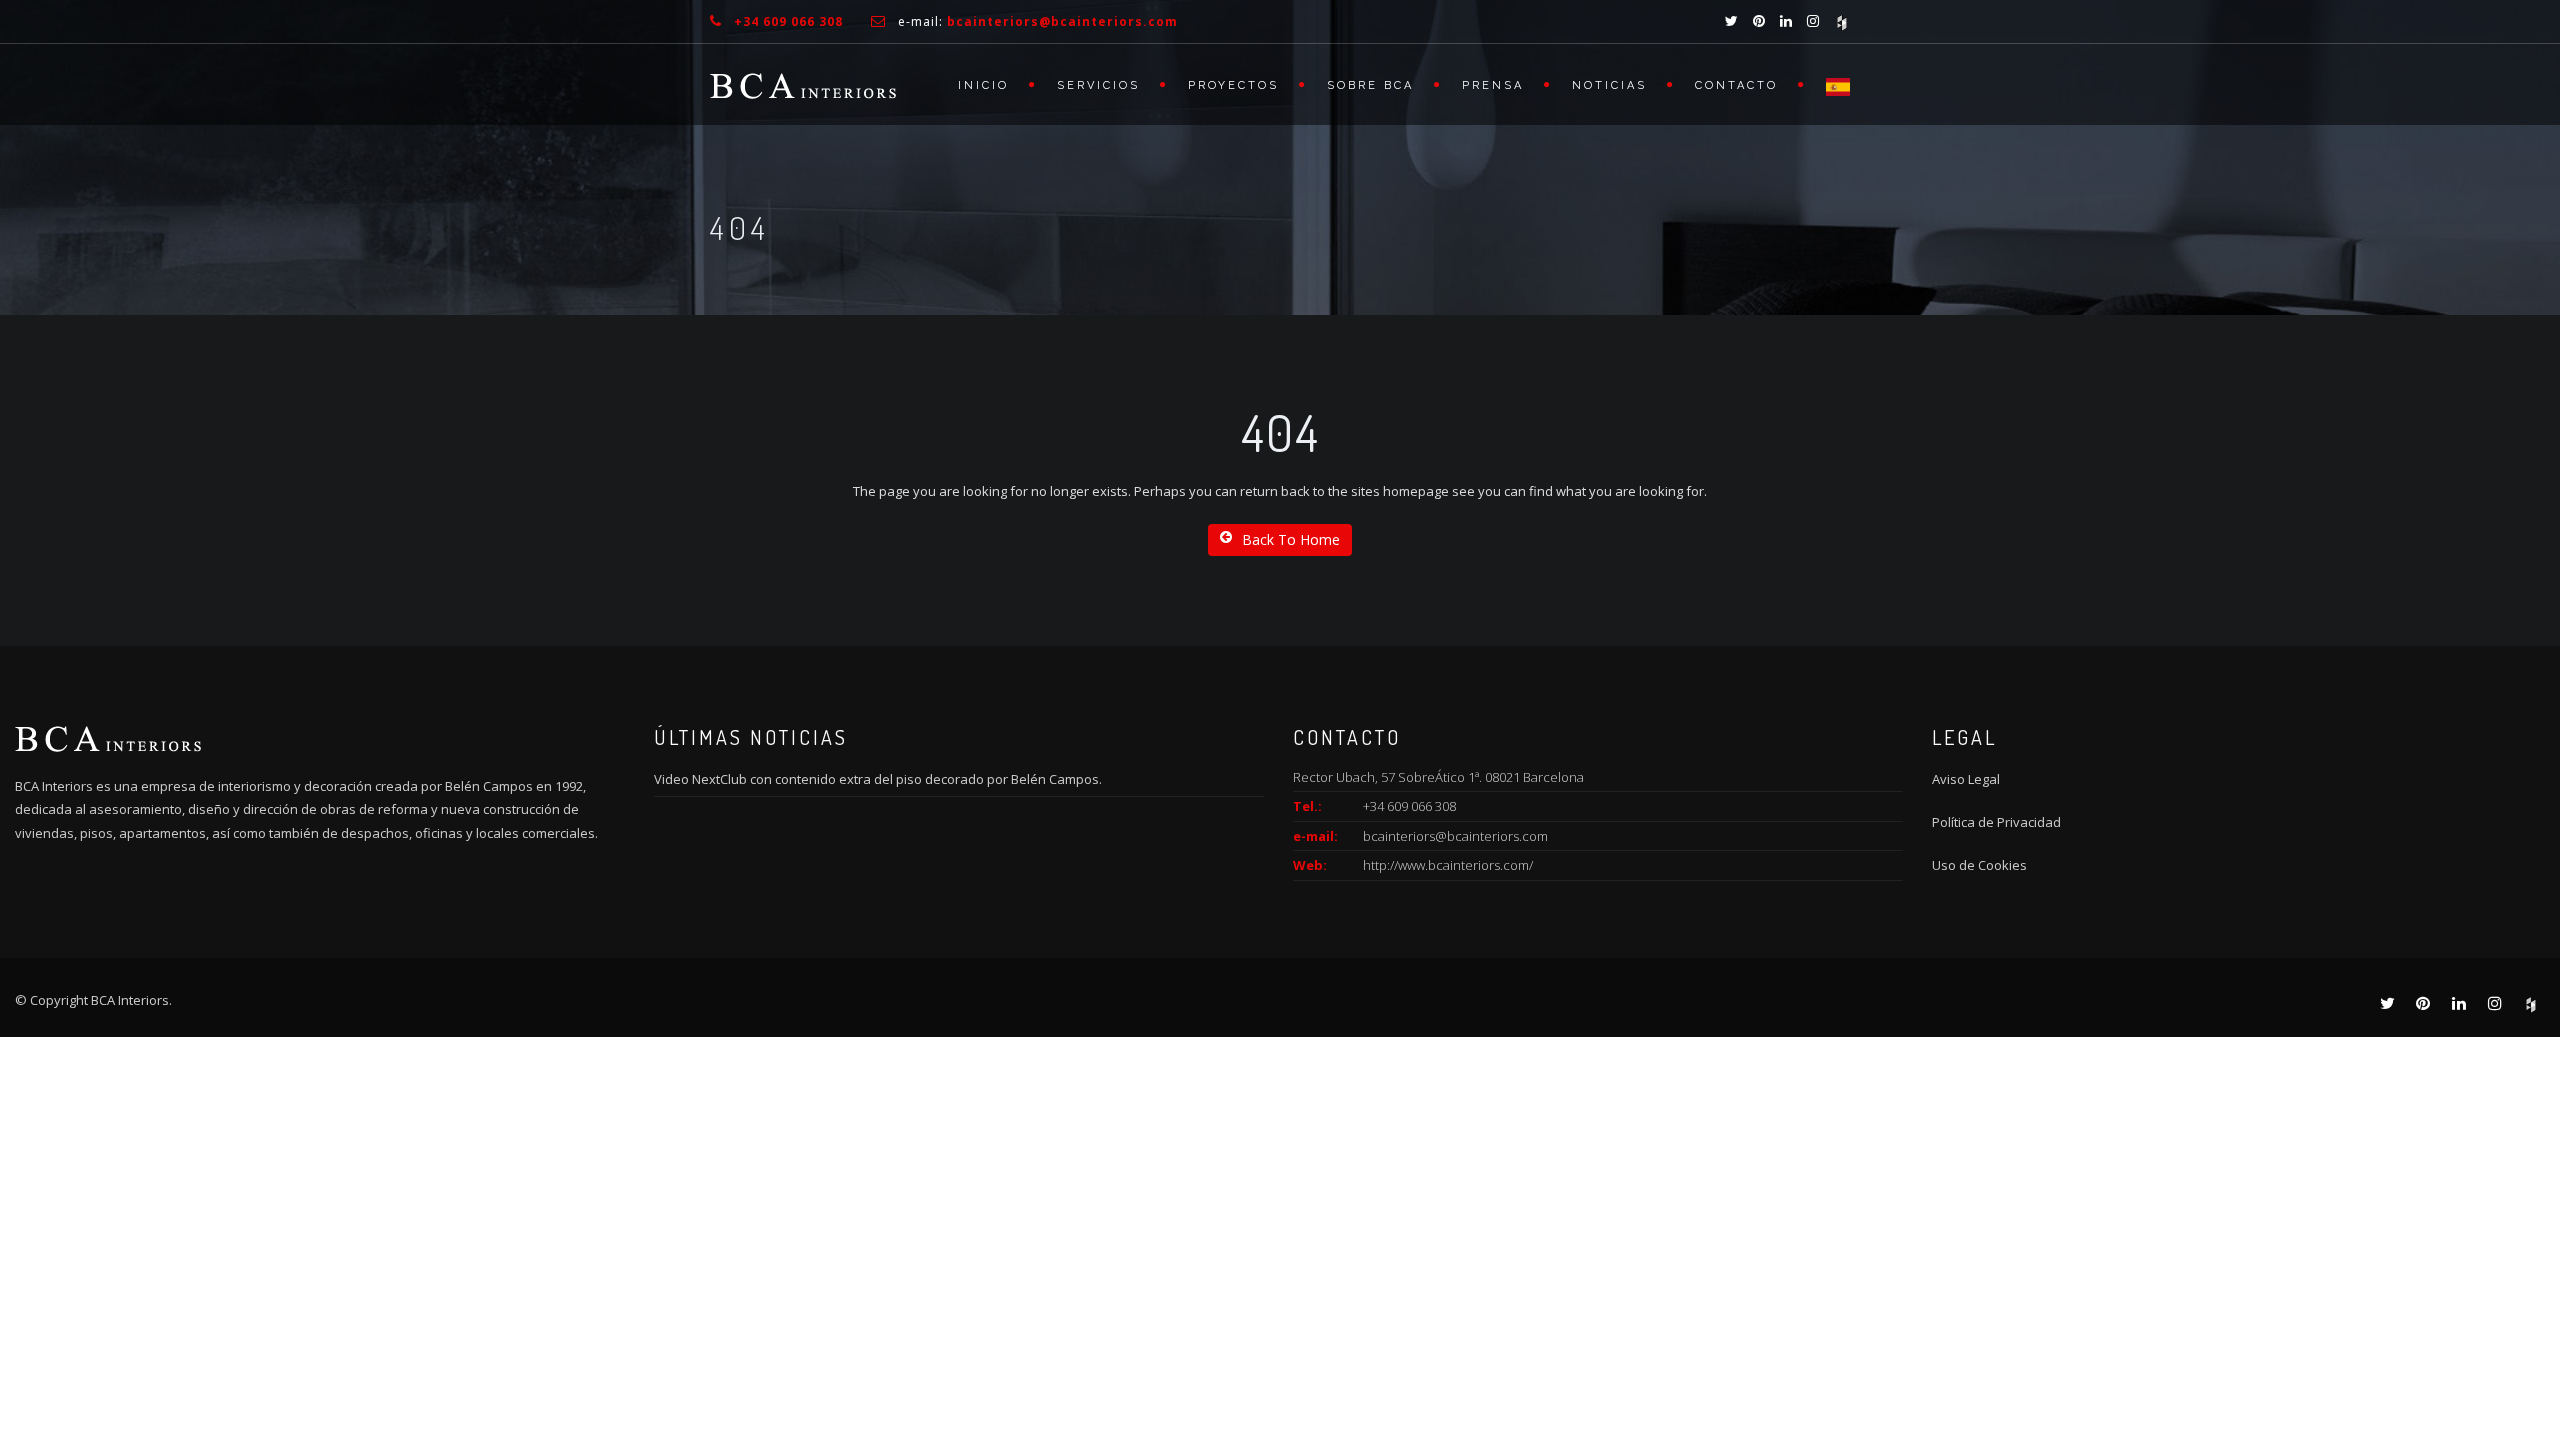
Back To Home (1291, 539)
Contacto (1736, 85)
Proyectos (1233, 85)
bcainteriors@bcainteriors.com (1455, 836)
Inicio (983, 85)
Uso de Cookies (1979, 865)
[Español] (1828, 84)
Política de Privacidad (1996, 822)
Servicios (1098, 85)
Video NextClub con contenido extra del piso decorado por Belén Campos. (878, 779)
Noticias (1609, 85)
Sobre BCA (1370, 85)
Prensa (1493, 85)
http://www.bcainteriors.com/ (1448, 865)
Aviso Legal (1966, 779)
